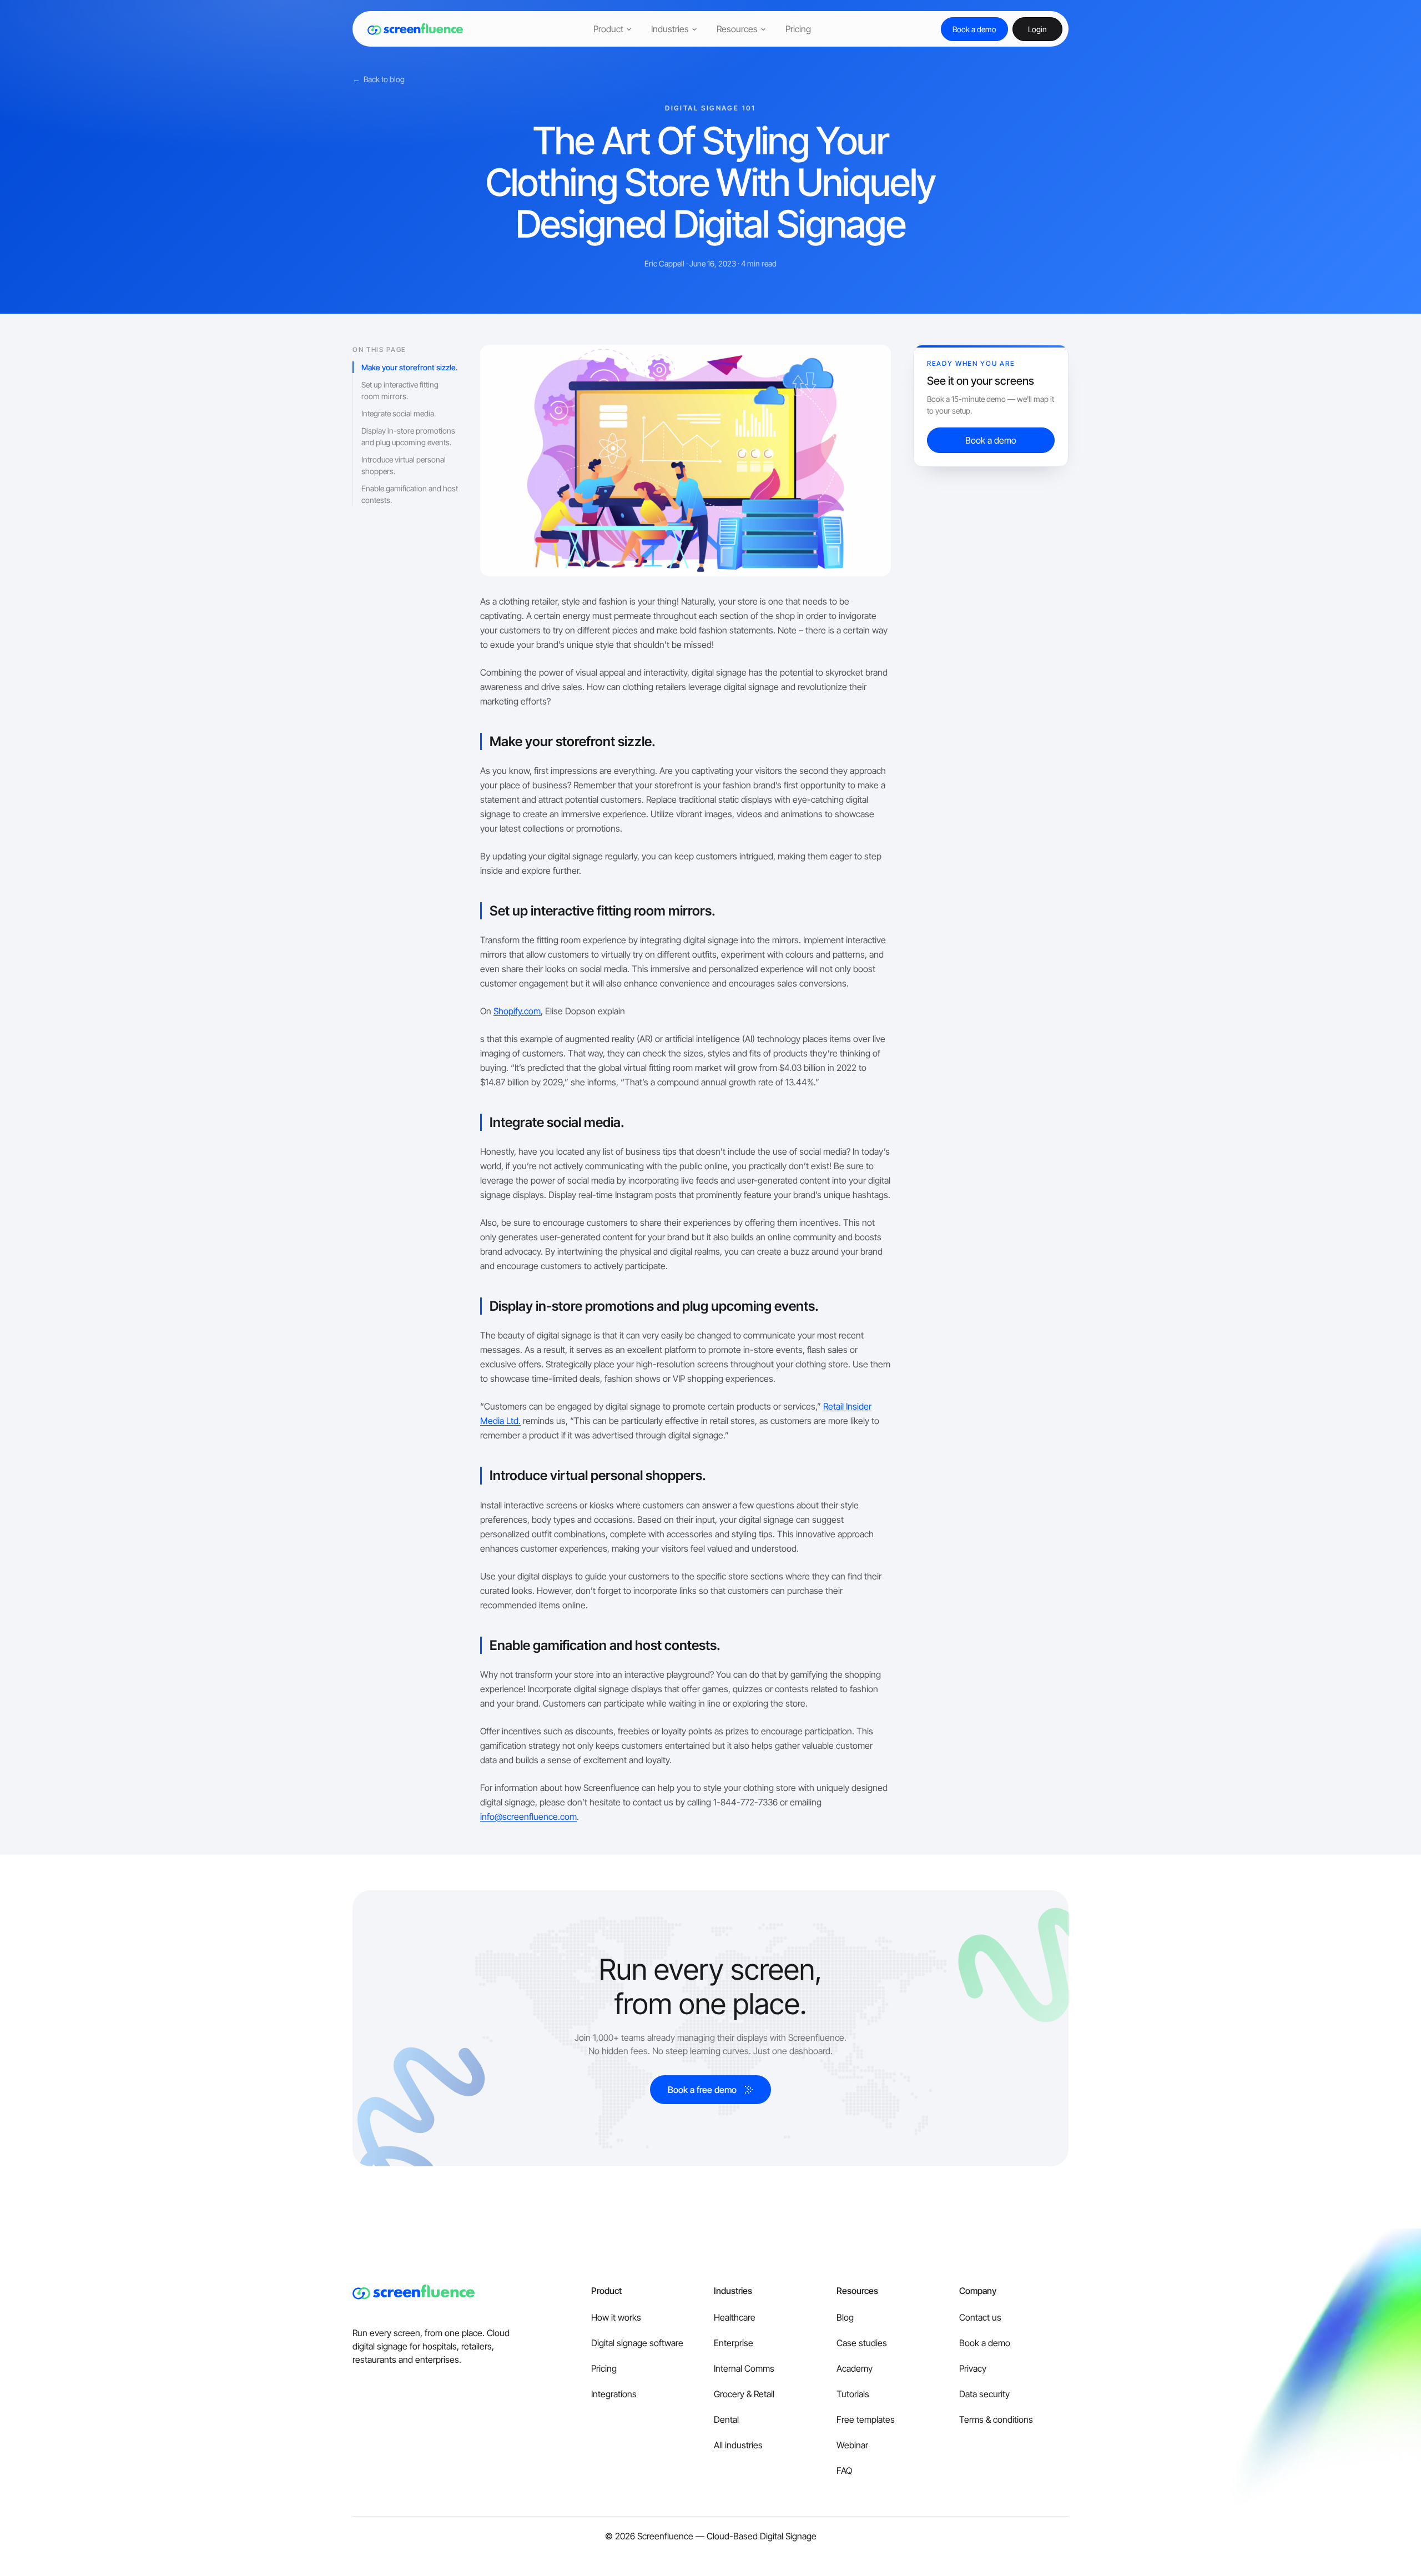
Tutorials (853, 2394)
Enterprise (734, 2343)
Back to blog (379, 79)
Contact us (980, 2317)
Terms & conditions (996, 2419)
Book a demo (985, 2343)
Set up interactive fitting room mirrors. (400, 390)
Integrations (614, 2394)
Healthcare (735, 2317)
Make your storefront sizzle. (410, 367)
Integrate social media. (399, 413)
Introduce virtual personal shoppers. (404, 465)
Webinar (852, 2445)
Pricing (604, 2368)
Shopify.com (517, 1011)
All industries (738, 2445)
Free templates (866, 2419)
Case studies (862, 2343)
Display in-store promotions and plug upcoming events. (408, 436)
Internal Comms (744, 2368)
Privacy (973, 2368)
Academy (855, 2368)
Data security (984, 2394)
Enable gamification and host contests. (410, 494)
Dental (726, 2419)
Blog (845, 2317)
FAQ (844, 2471)
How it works (616, 2317)
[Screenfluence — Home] (411, 29)
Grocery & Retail (744, 2394)
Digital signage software (637, 2343)
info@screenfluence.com (528, 1817)
